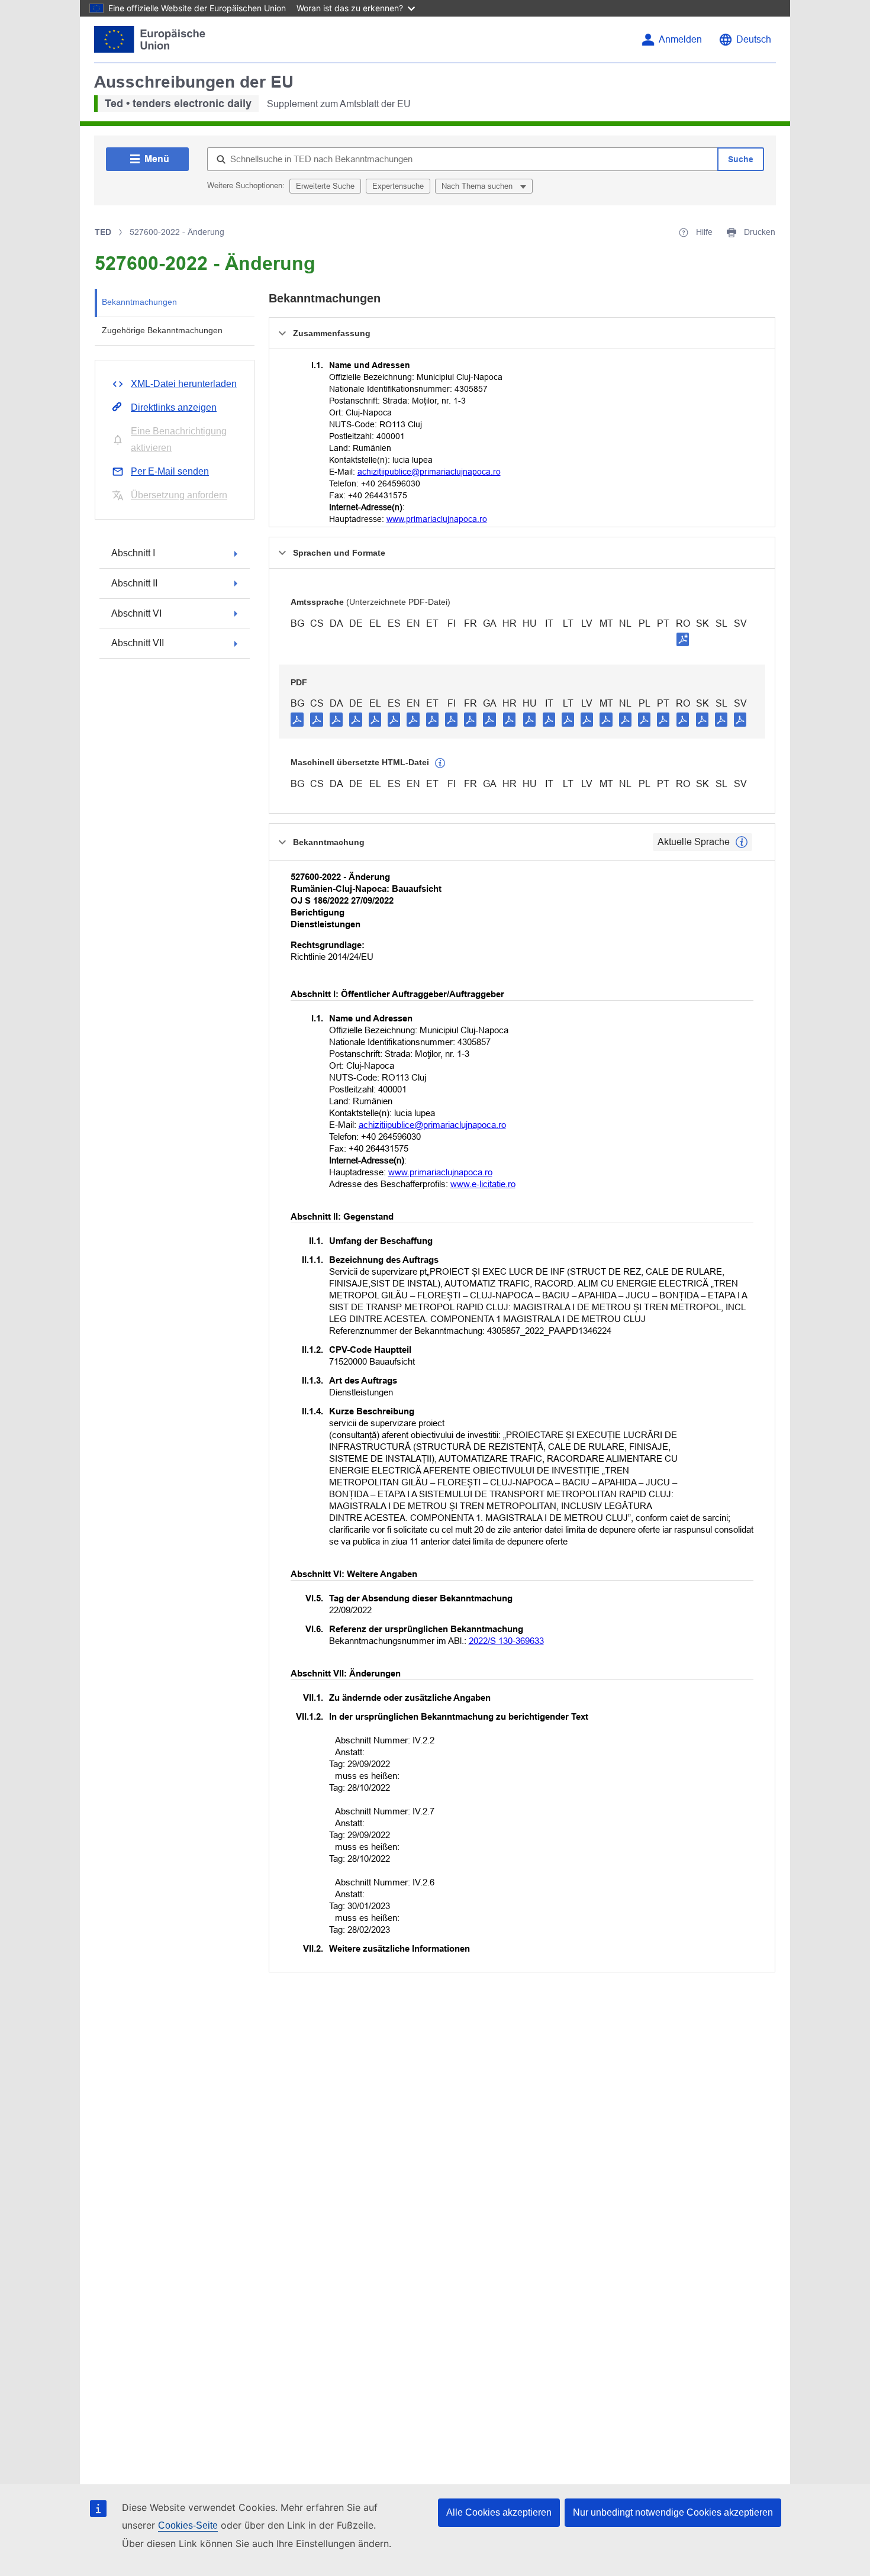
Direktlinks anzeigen (174, 407)
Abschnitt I (133, 553)
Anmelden (680, 39)
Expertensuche (398, 186)
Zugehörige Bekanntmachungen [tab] (162, 330)
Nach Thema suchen (478, 186)
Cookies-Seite (188, 2525)
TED (103, 232)
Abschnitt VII (138, 643)
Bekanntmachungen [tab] (139, 302)
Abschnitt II (134, 583)
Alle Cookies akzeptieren (499, 2512)
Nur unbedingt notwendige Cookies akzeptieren (673, 2512)
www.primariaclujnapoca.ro (437, 519)
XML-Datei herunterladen (184, 384)
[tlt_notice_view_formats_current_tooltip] (742, 842)
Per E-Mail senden (170, 471)
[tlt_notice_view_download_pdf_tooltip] (297, 719)
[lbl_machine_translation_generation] (440, 763)
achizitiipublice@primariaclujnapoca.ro (429, 472)
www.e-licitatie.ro (483, 1184)
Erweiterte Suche (325, 186)
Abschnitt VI (136, 613)
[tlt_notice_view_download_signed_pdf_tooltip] (683, 639)
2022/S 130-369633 (506, 1641)
